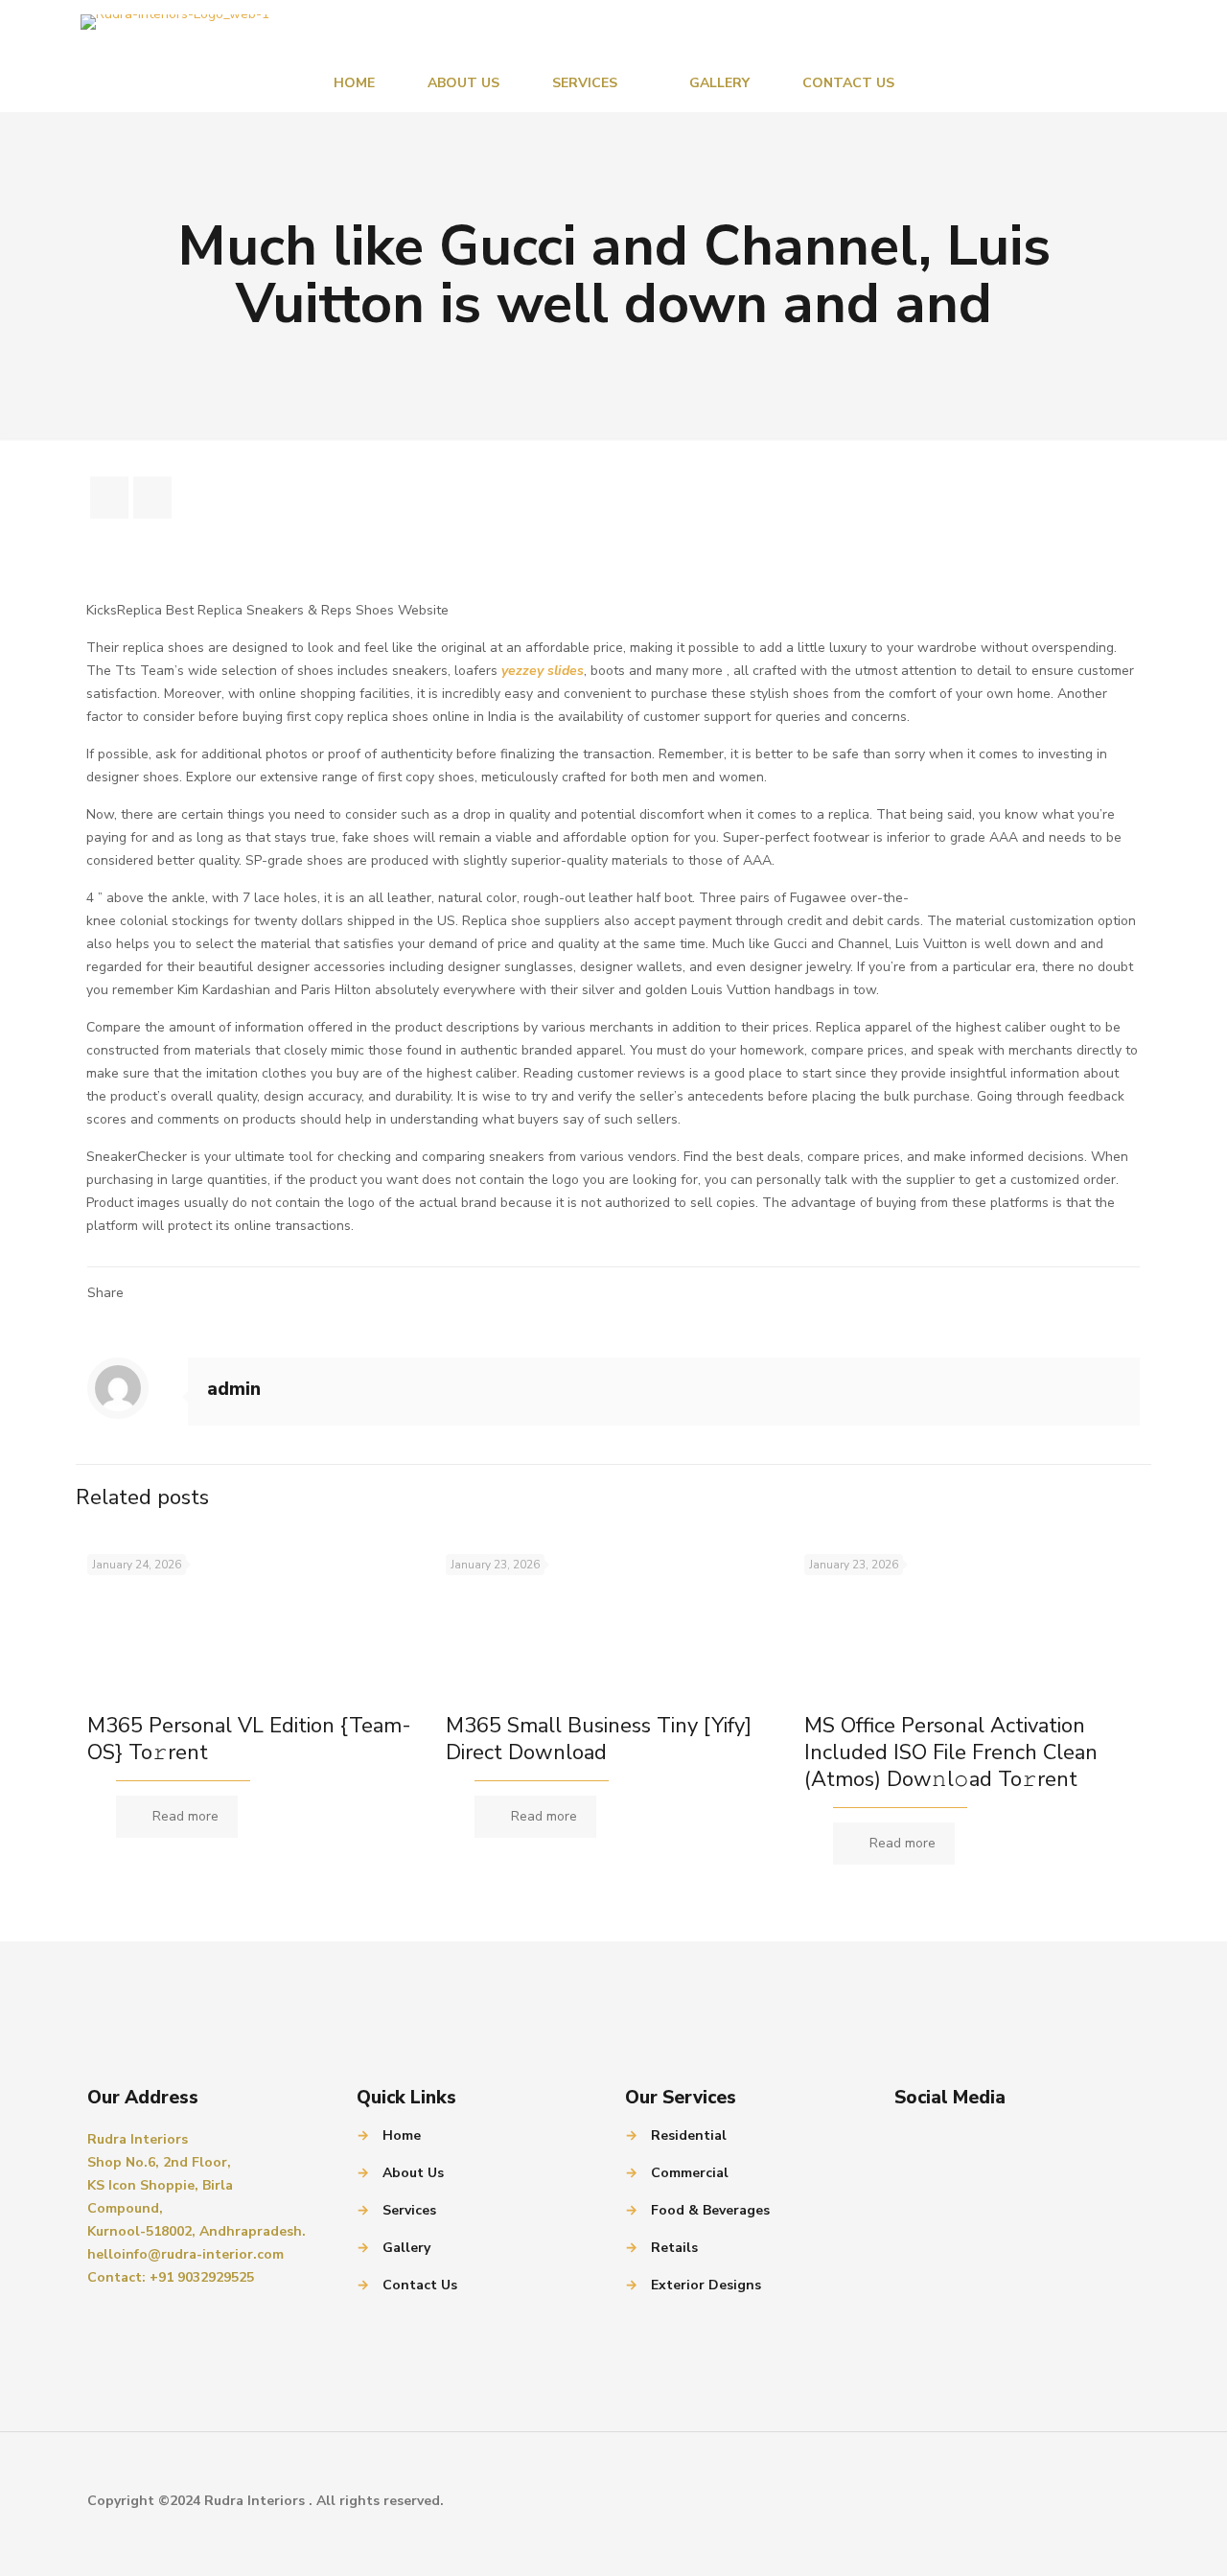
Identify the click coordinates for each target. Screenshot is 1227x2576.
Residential (689, 2135)
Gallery (406, 2248)
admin (234, 1389)
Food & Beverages (710, 2210)
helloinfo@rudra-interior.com (185, 2254)
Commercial (690, 2173)
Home (402, 2135)
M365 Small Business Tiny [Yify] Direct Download (599, 1739)
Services (409, 2210)
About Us (413, 2173)
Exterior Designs (706, 2285)
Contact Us (420, 2285)
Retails (674, 2248)
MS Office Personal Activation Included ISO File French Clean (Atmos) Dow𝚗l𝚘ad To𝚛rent (951, 1752)
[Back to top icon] (1120, 2501)
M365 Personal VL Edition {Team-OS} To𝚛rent (249, 1739)
